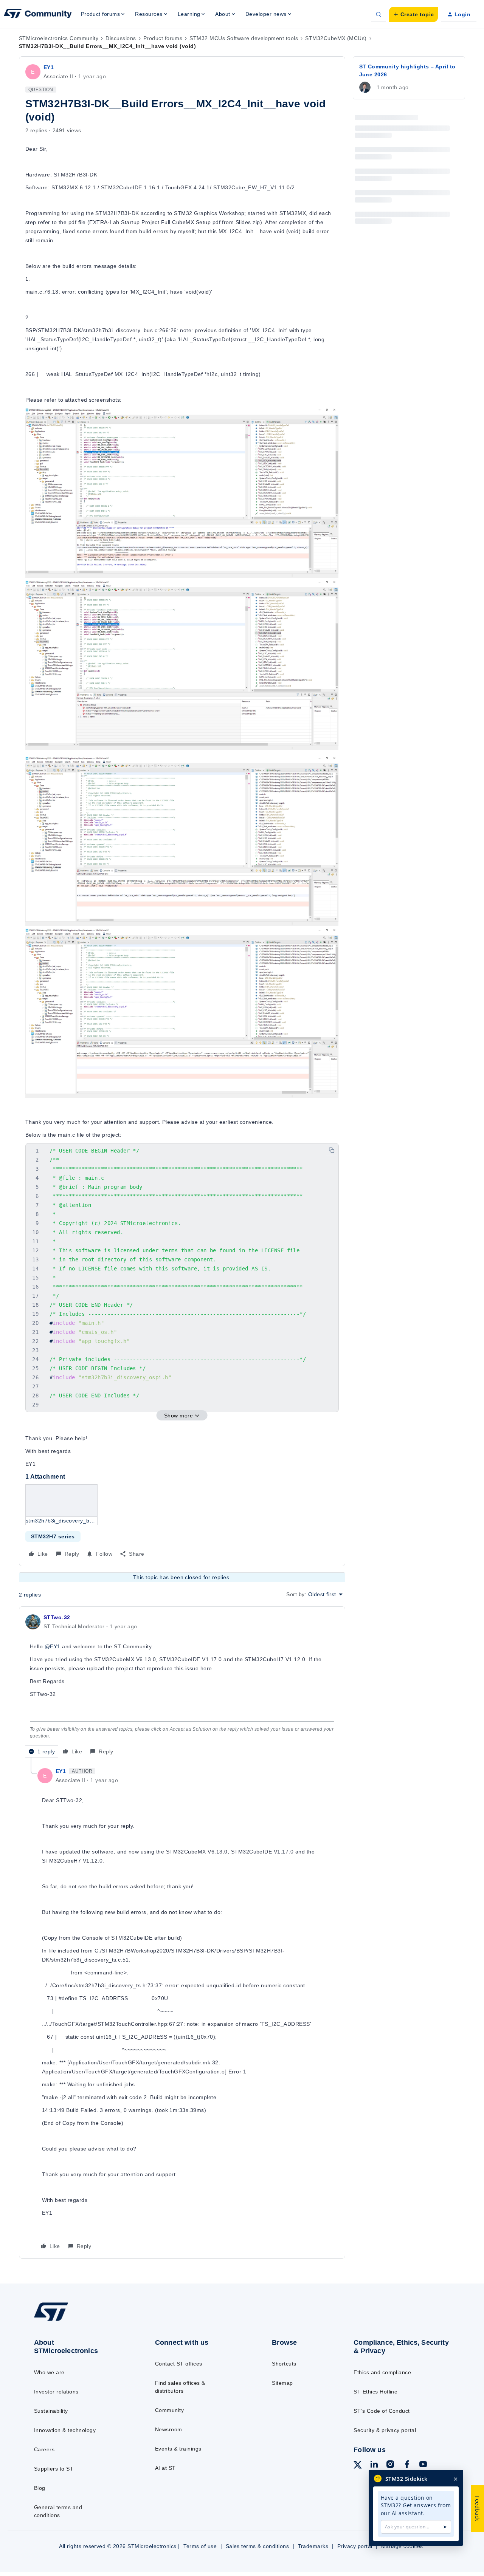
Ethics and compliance (382, 2372)
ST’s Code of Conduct (382, 2411)
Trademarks (313, 2546)
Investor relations (56, 2392)
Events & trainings (178, 2449)
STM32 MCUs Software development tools (244, 38)
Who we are (49, 2372)
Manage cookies (402, 2546)
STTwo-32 (57, 1617)
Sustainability (51, 2411)
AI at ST (165, 2468)
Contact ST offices (179, 2364)
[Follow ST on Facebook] (407, 2465)
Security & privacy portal (385, 2430)
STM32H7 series (53, 1536)
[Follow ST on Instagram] (390, 2465)
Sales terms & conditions (258, 2546)
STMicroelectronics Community (59, 38)
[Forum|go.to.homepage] (38, 14)
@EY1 (53, 1646)
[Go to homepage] (80, 2320)
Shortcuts (284, 2364)
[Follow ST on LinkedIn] (374, 2465)
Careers (44, 2449)
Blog (40, 2488)
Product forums (163, 38)
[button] (413, 14)
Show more (178, 1416)
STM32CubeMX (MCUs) (336, 38)
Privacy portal (355, 2546)
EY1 (49, 67)
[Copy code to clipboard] (332, 1150)
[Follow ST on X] (358, 2466)
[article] (182, 1685)
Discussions (121, 38)
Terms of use (200, 2546)
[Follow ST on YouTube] (423, 2465)
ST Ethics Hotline (375, 2392)
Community (169, 2410)
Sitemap (282, 2383)
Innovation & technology (65, 2430)
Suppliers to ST (54, 2469)
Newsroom (169, 2429)
